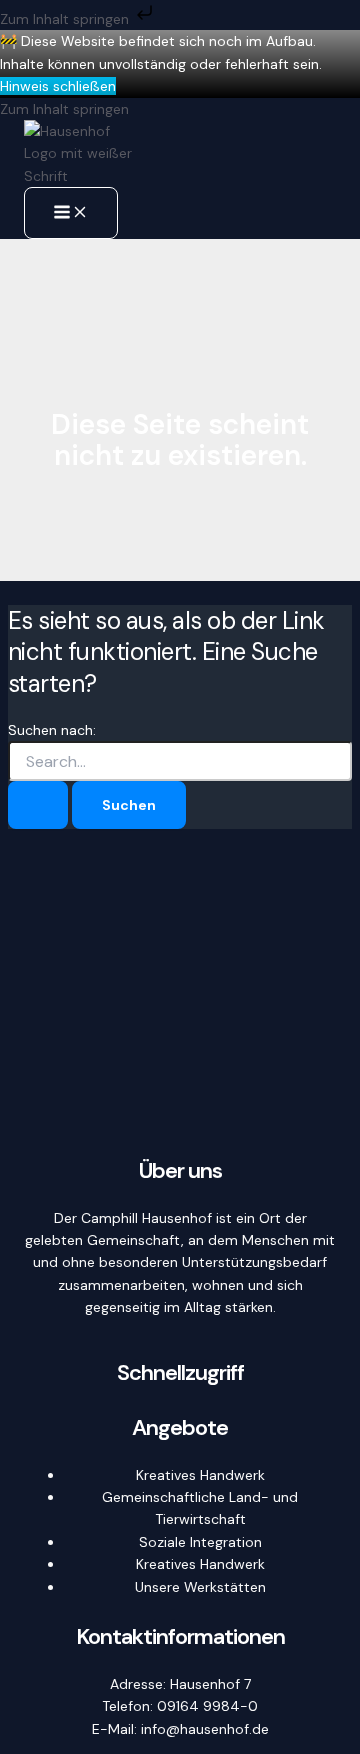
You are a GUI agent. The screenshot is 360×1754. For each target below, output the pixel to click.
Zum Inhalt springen (66, 19)
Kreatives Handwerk (200, 1475)
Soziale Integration (200, 1542)
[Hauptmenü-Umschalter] (71, 213)
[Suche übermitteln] (38, 805)
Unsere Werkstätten (200, 1587)
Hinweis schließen (58, 86)
